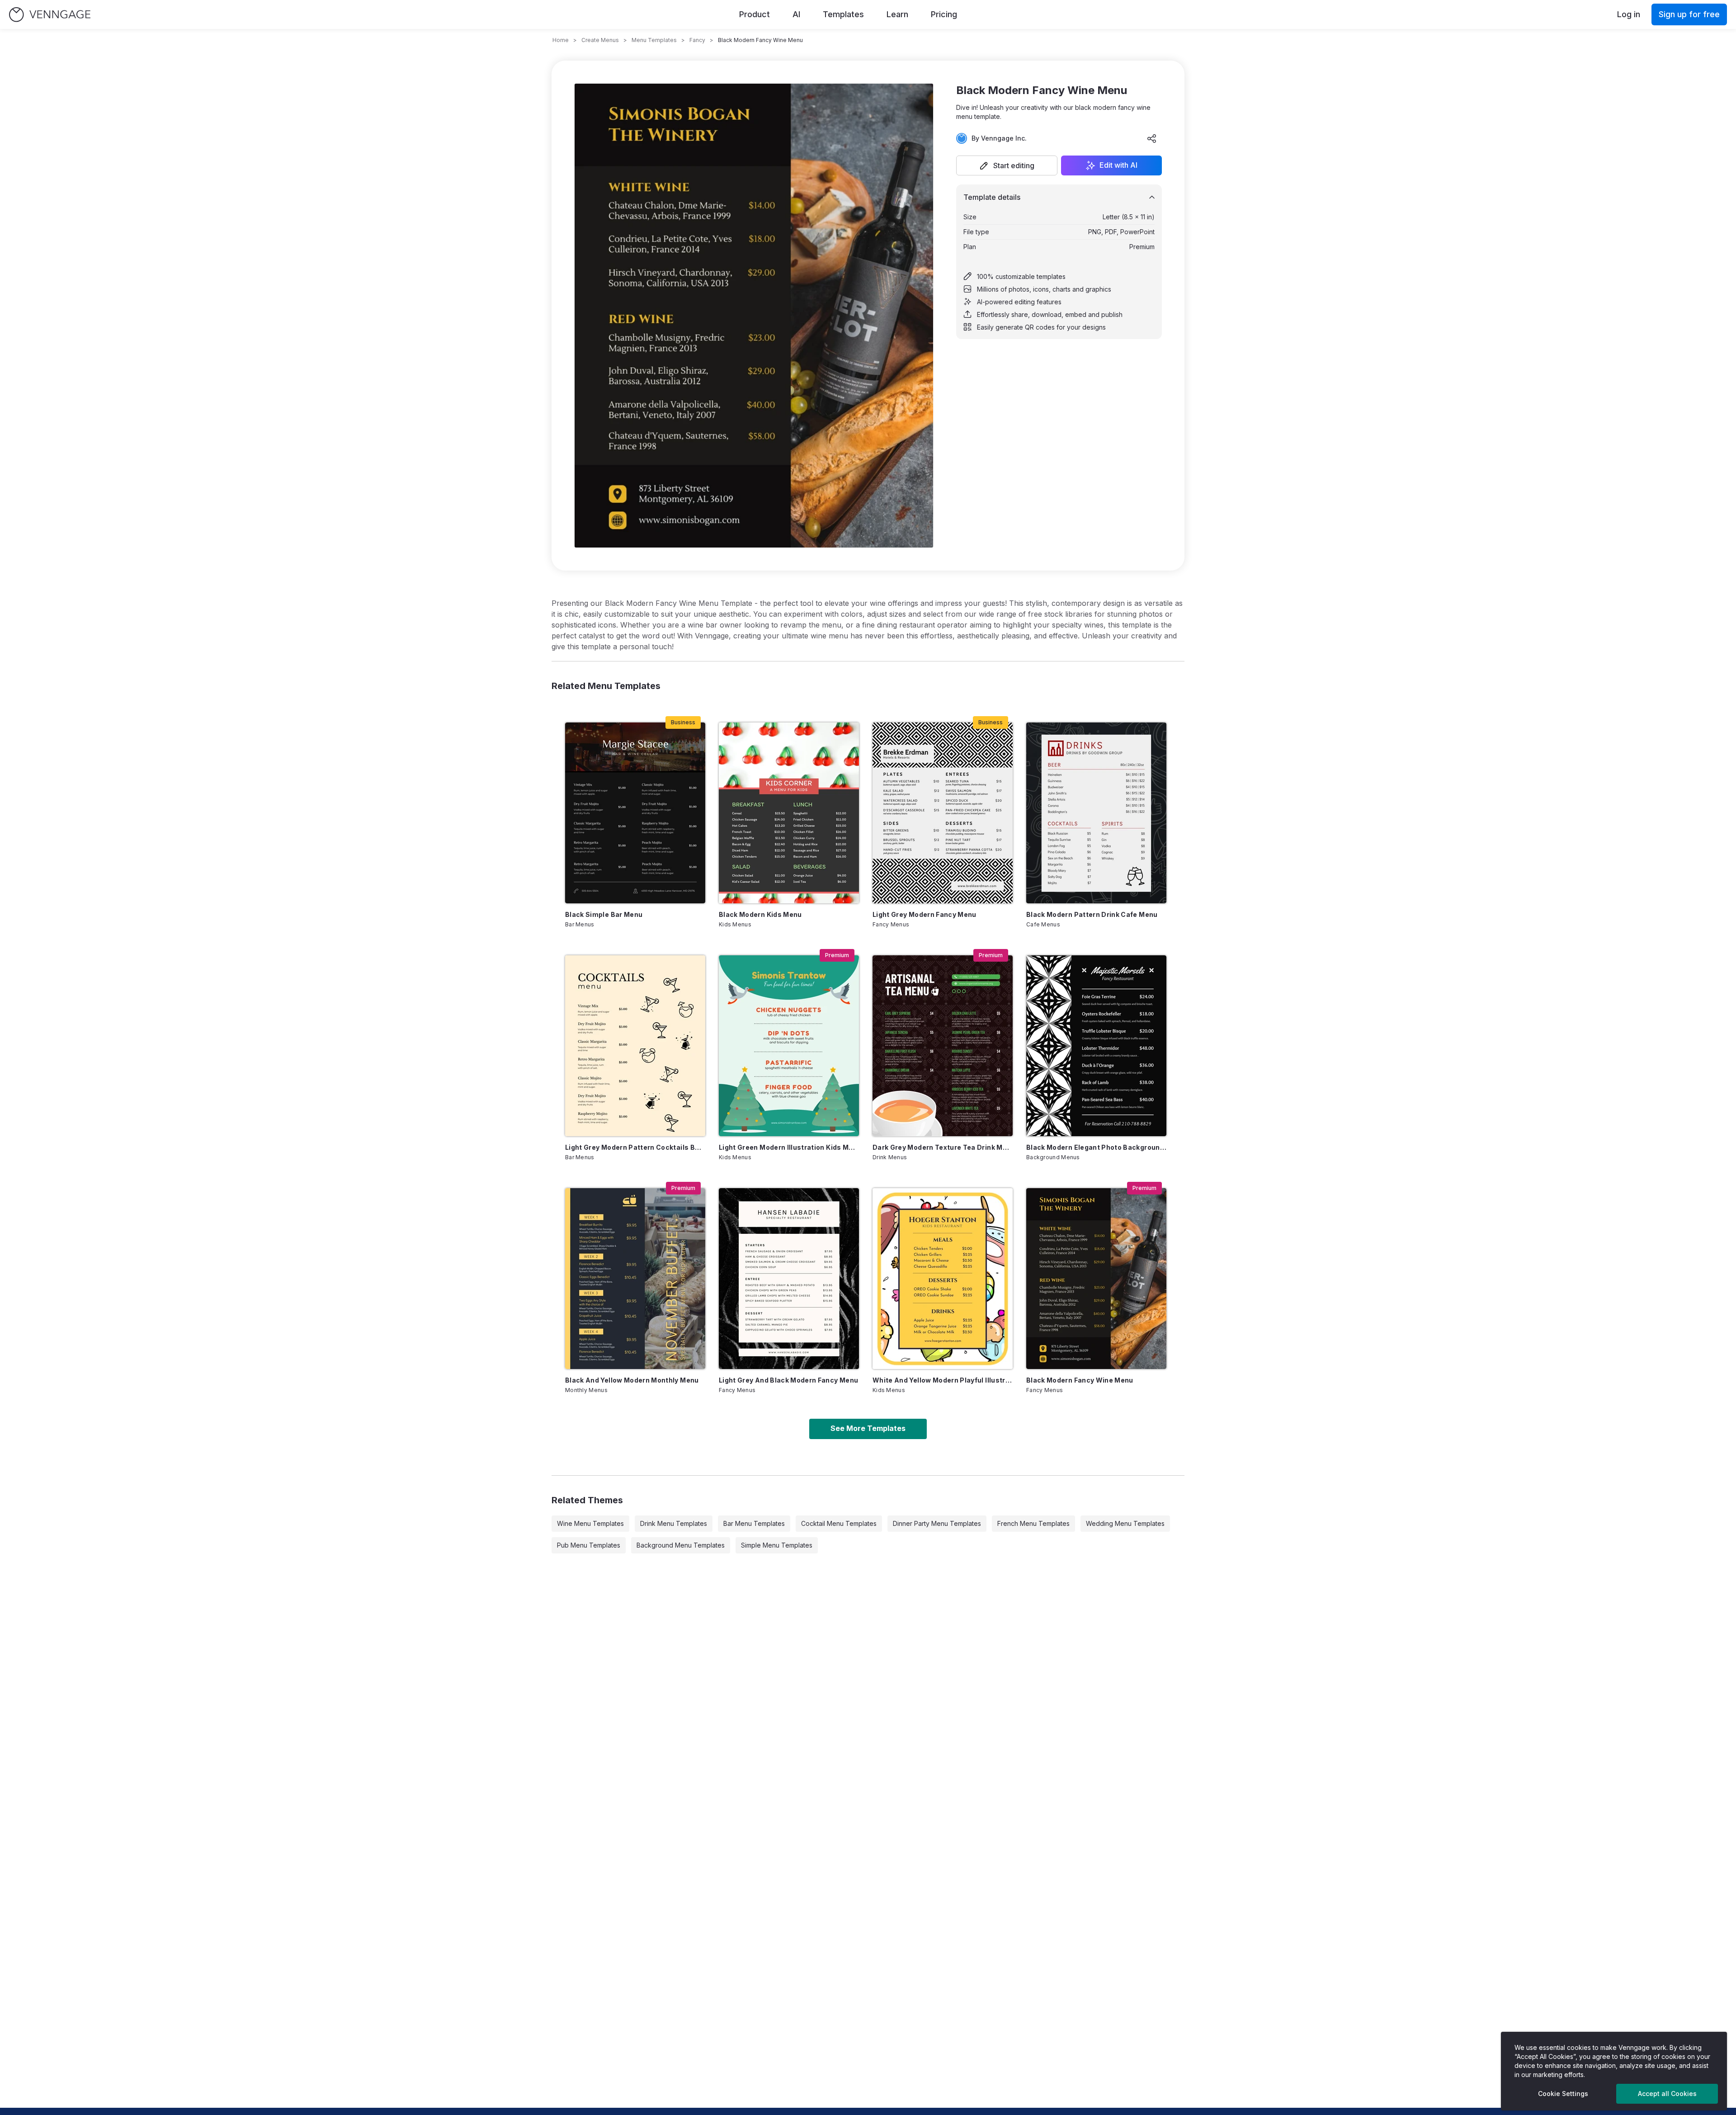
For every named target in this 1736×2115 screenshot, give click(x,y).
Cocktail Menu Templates (839, 1523)
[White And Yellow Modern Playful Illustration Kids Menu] (943, 1279)
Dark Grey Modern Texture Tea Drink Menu (943, 1147)
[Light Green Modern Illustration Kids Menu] (789, 1046)
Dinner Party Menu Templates (937, 1523)
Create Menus (600, 40)
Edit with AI (1118, 165)
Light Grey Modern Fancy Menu (925, 914)
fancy (697, 40)
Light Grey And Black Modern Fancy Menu (788, 1380)
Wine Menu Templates (590, 1523)
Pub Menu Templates (589, 1545)
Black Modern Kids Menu (760, 914)
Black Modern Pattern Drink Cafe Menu (1092, 914)
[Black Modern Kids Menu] (789, 813)
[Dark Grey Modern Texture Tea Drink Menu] (943, 1046)
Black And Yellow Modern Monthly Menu (632, 1380)
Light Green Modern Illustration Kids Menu (789, 1147)
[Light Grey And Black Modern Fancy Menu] (789, 1279)
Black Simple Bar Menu (604, 914)
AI (796, 14)
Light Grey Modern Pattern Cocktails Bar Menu (635, 1147)
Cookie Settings (1563, 2094)
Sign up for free (1689, 14)
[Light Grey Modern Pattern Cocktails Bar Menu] (635, 1046)
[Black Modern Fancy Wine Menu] (1096, 1279)
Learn (897, 14)
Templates (843, 14)
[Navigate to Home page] (50, 15)
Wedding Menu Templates (1125, 1523)
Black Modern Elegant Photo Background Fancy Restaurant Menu (1096, 1147)
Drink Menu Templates (674, 1523)
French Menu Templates (1033, 1523)
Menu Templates (654, 40)
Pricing (944, 14)
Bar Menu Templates (754, 1523)
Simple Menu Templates (777, 1545)
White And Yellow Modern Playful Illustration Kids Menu (943, 1380)
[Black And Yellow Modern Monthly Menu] (635, 1279)
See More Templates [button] (868, 1428)
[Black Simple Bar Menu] (635, 813)
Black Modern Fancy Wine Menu (1080, 1380)
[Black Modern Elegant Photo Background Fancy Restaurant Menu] (1096, 1046)
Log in (1629, 14)
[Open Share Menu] (1152, 138)
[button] (1007, 165)
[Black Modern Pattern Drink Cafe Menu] (1096, 813)
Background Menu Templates (681, 1545)
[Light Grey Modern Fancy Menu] (943, 813)
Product (755, 14)
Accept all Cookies (1667, 2094)
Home (561, 40)
